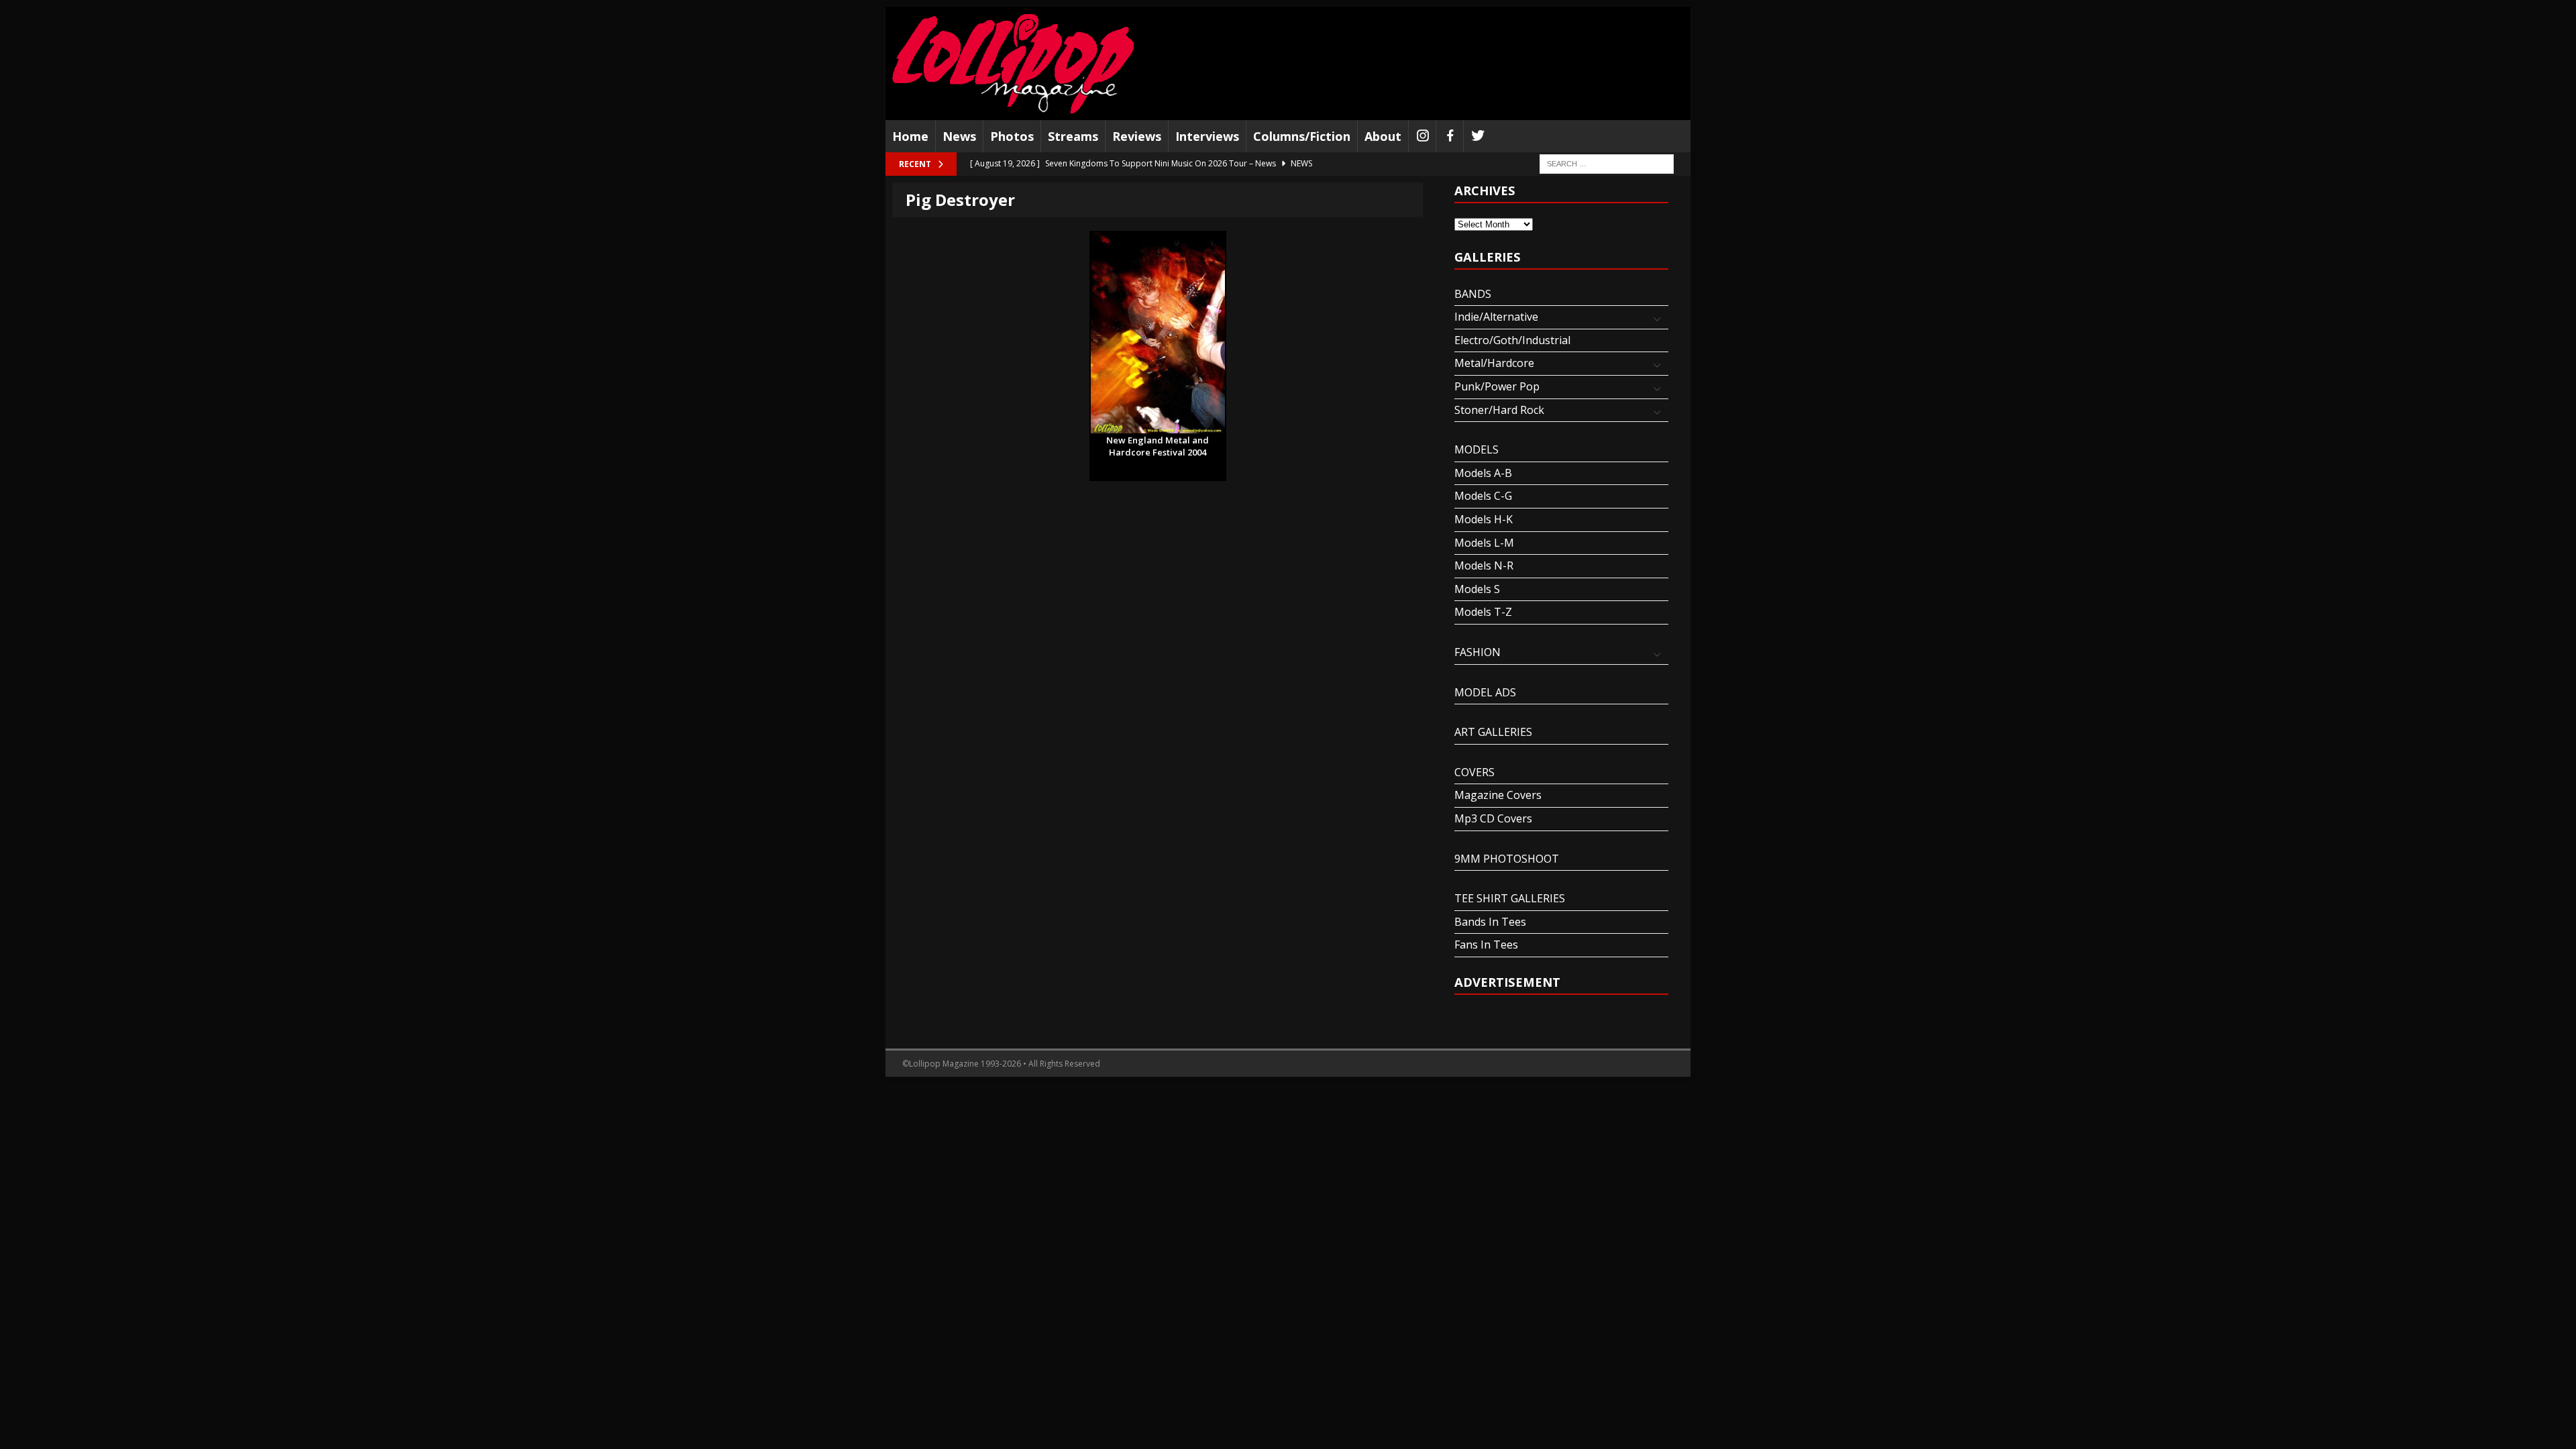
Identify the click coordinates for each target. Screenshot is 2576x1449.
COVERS (1474, 772)
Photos (1012, 136)
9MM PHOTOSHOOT (1507, 859)
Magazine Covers (1498, 795)
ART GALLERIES (1493, 732)
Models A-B (1483, 473)
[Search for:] (1607, 163)
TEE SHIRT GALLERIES (1510, 898)
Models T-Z (1483, 612)
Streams (1073, 136)
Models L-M (1484, 543)
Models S (1477, 589)
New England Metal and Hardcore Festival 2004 (1158, 441)
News (959, 136)
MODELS (1477, 449)
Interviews (1207, 136)
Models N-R (1484, 566)
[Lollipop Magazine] (1013, 63)
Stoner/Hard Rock (1499, 410)
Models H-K (1484, 519)
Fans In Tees (1486, 945)
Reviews (1137, 136)
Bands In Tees (1490, 922)
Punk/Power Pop (1497, 386)
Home (910, 136)
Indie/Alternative (1496, 317)
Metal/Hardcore (1494, 363)
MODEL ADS (1485, 692)
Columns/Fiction (1302, 136)
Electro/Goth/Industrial (1512, 340)
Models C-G (1483, 496)
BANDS (1473, 294)
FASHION (1478, 652)
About (1383, 136)
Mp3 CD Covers (1493, 818)
